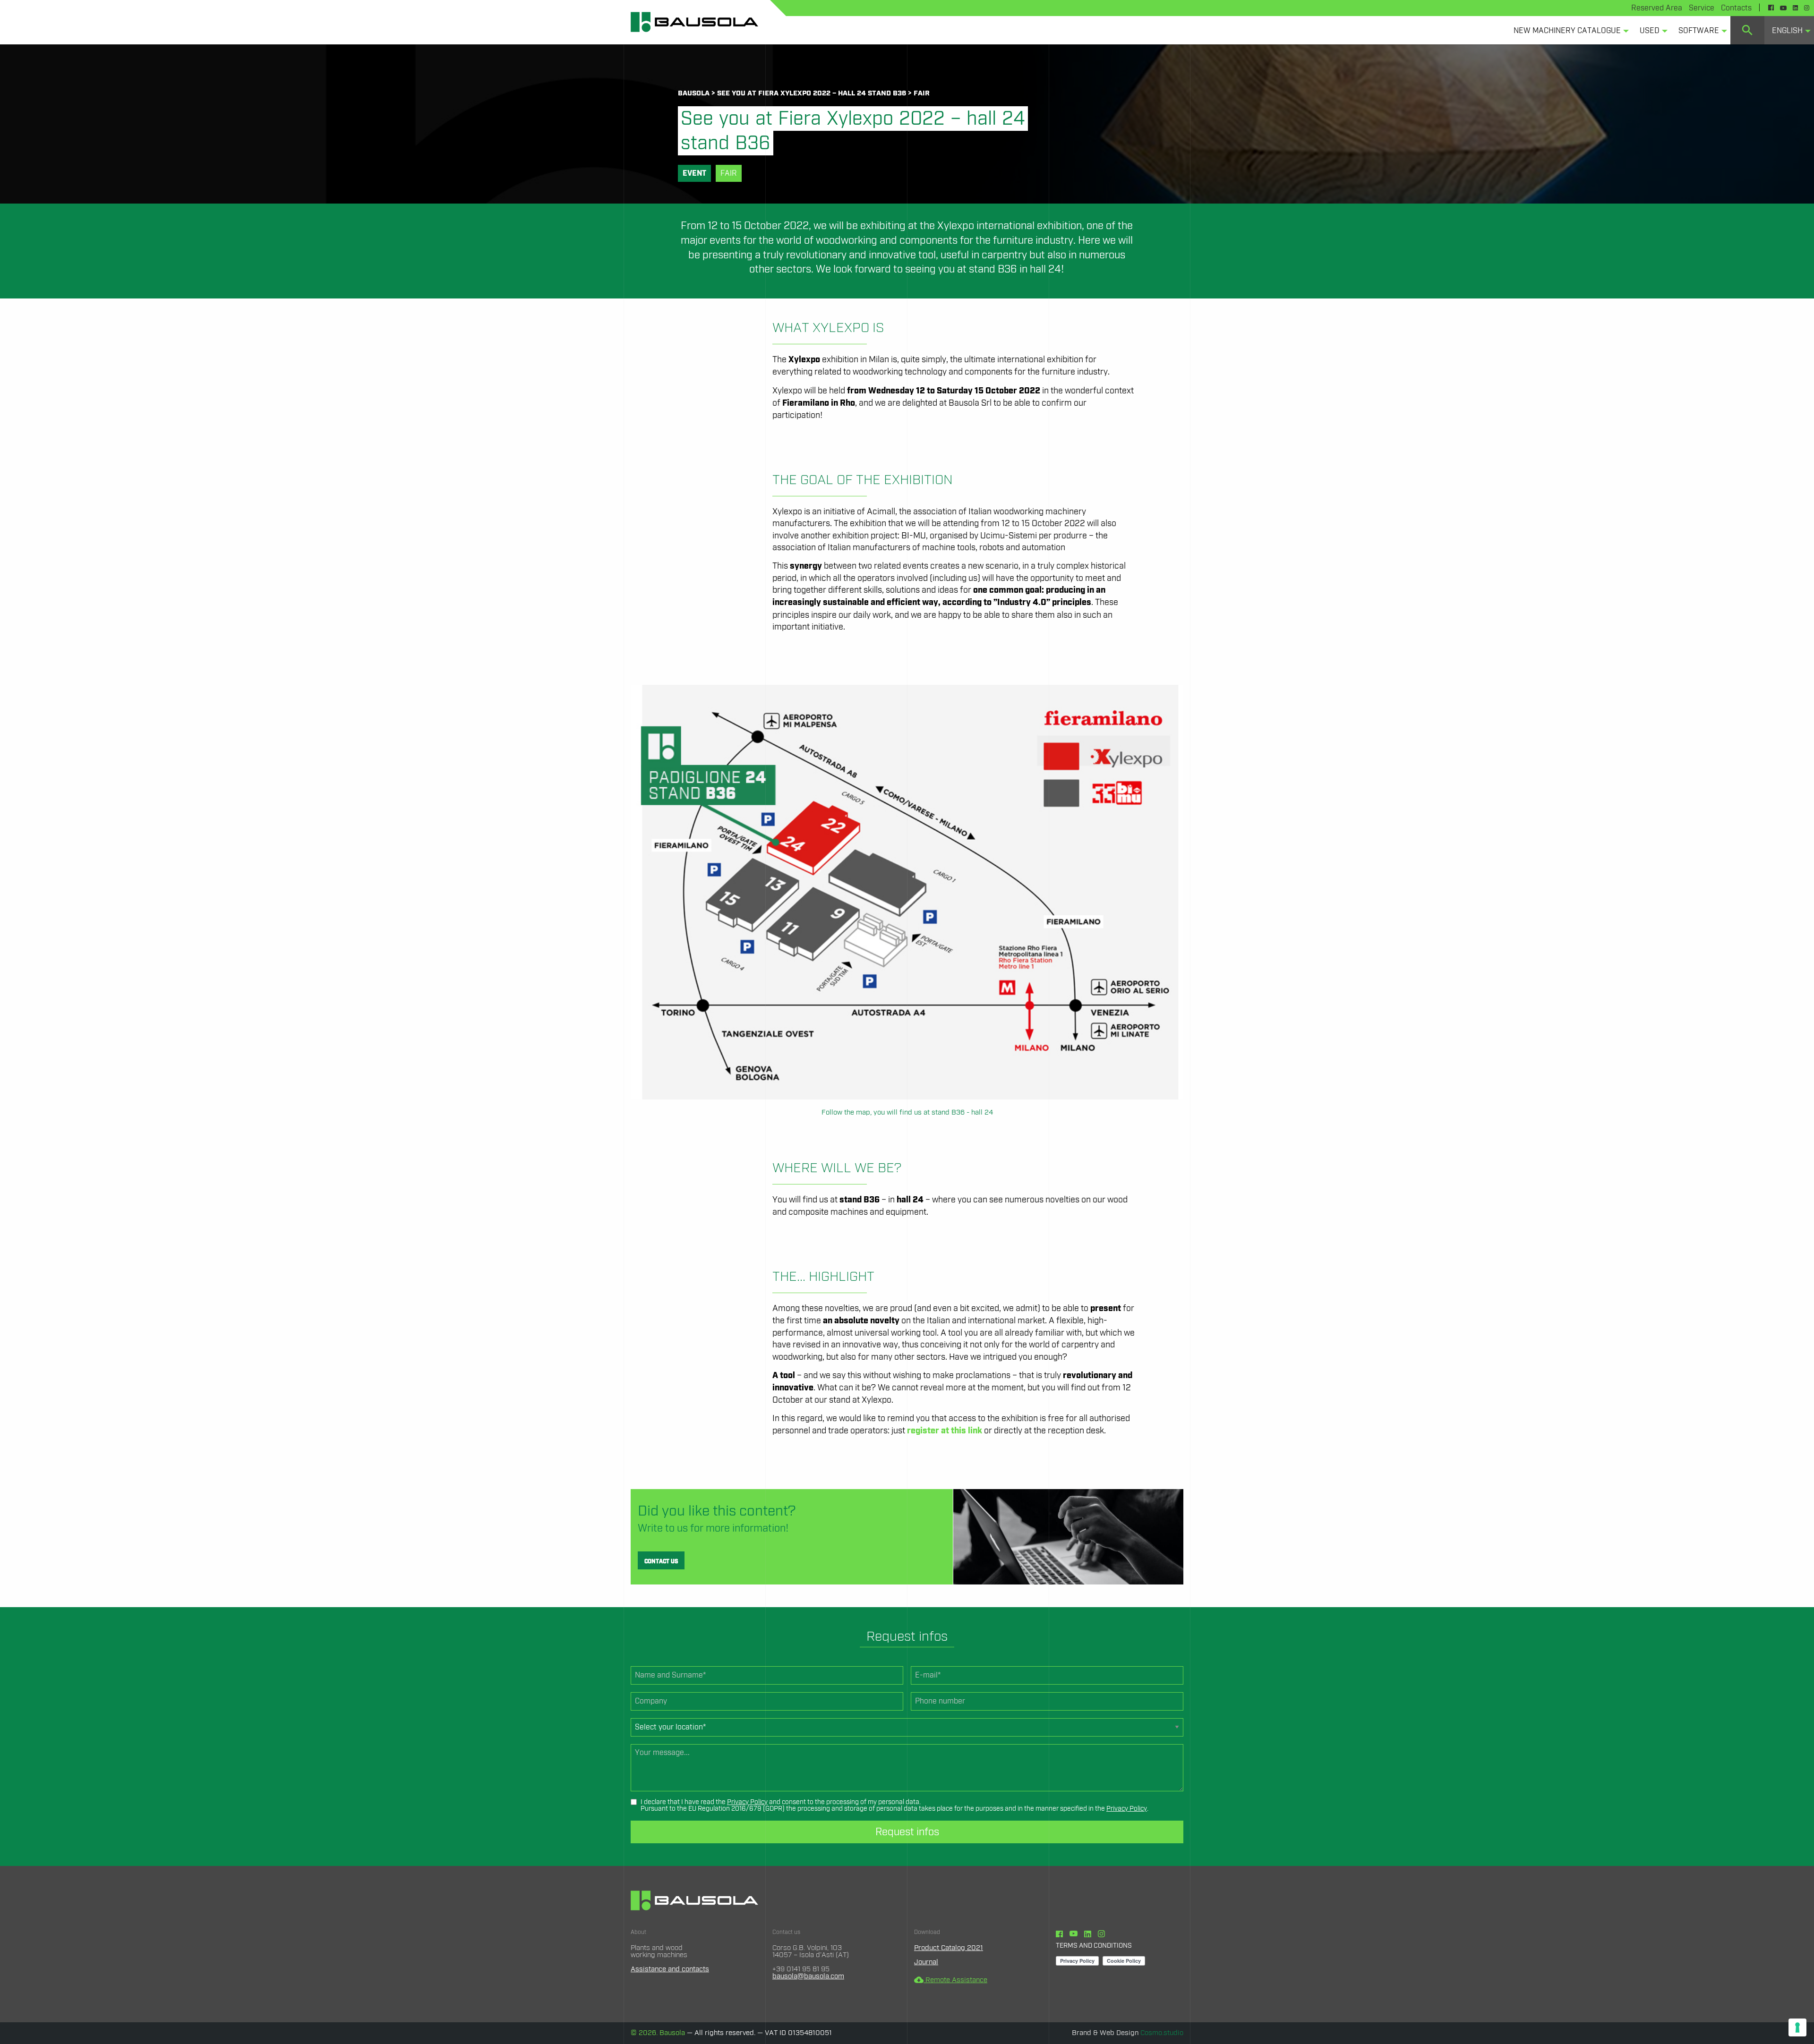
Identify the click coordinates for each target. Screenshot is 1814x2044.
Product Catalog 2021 (949, 1948)
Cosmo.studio (1162, 2033)
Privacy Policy (747, 1802)
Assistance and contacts (670, 1969)
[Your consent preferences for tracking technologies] (1797, 2027)
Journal (926, 1962)
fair (922, 93)
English (1787, 31)
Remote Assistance (951, 1980)
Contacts (1736, 8)
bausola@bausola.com (808, 1976)
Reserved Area (1657, 8)
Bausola (694, 93)
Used (1650, 31)
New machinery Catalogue (1567, 31)
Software (1699, 31)
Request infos (907, 1832)
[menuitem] (1569, 30)
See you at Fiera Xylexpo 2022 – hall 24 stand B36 (812, 93)
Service (1702, 8)
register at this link (945, 1431)
